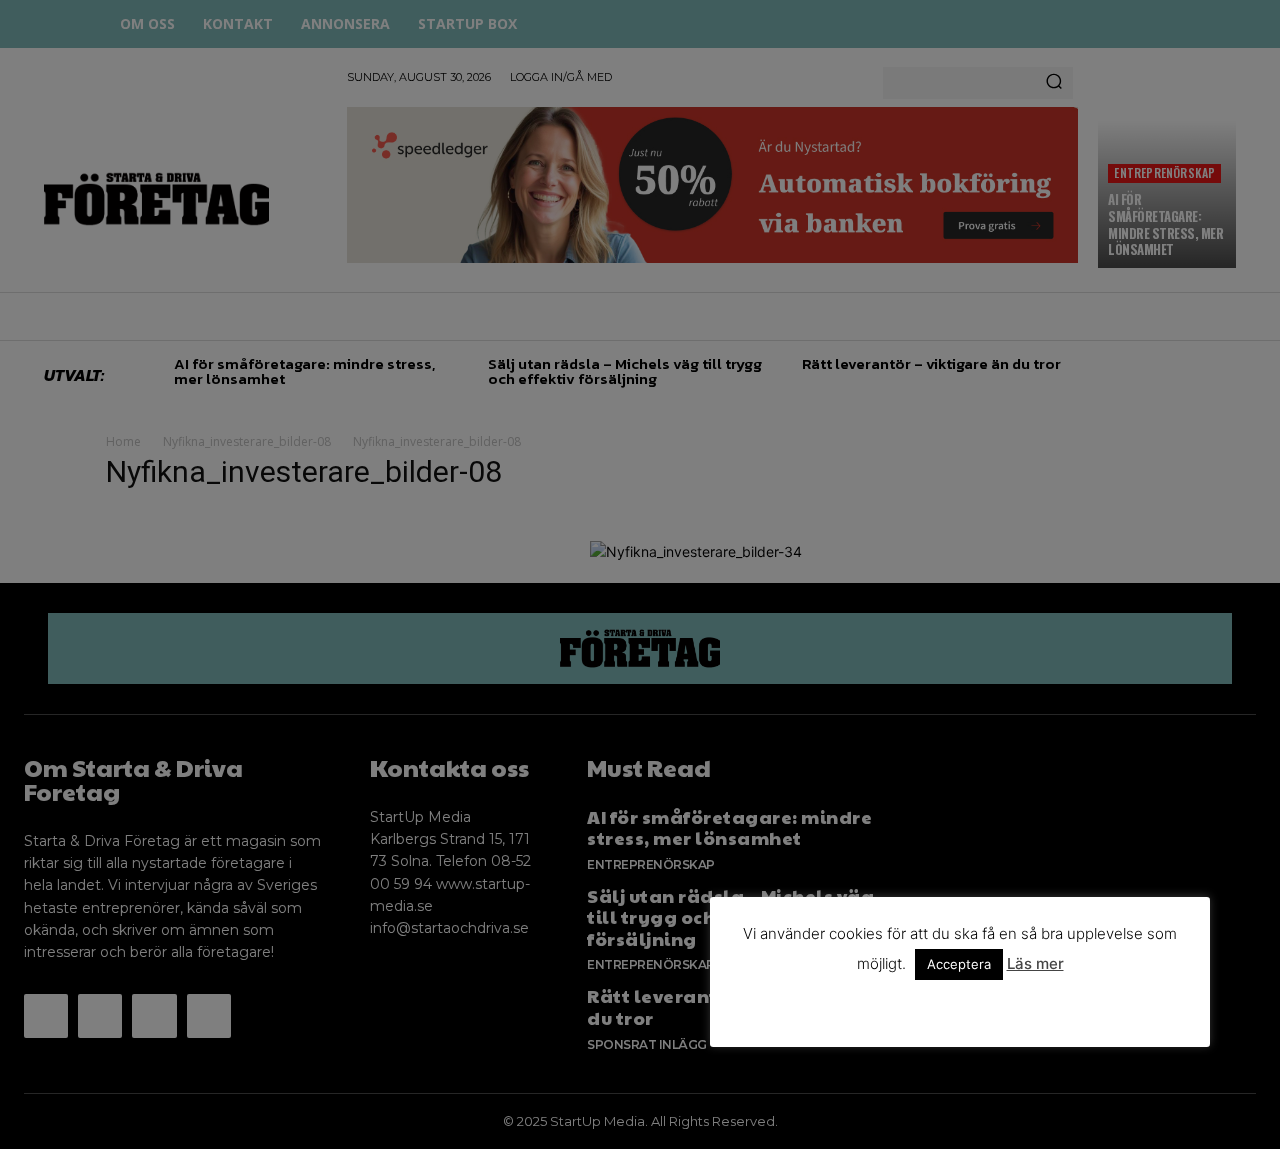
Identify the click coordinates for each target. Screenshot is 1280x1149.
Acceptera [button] (959, 964)
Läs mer (1035, 963)
